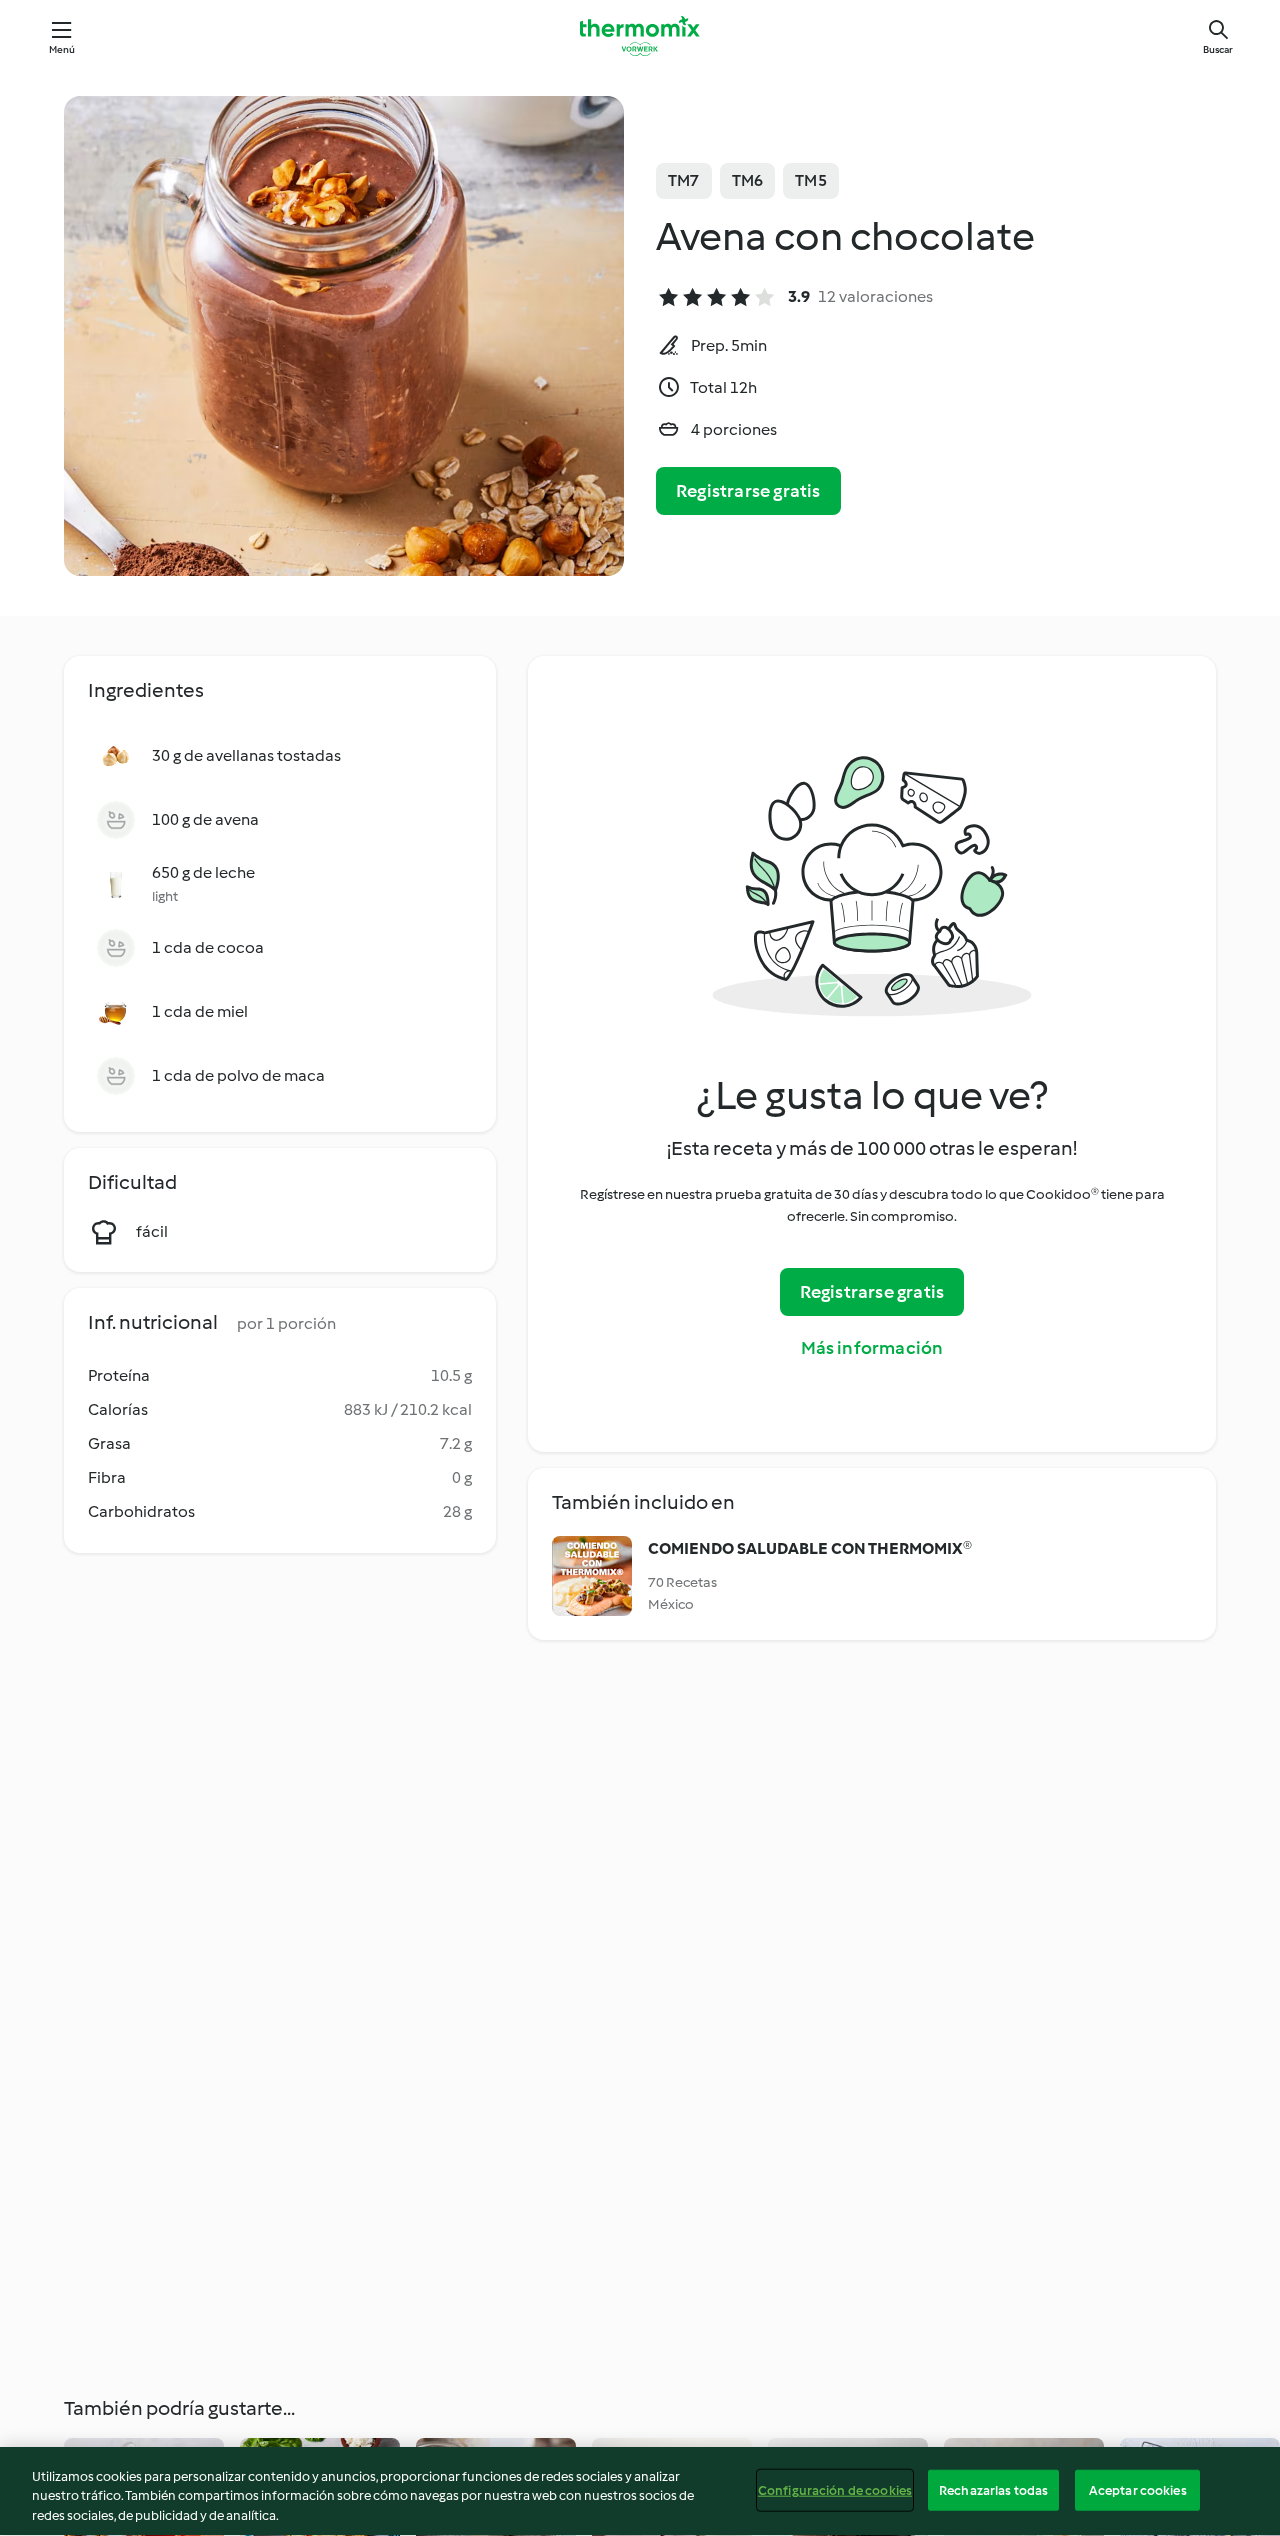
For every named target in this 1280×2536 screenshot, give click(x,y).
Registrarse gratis (748, 491)
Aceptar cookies (1138, 2489)
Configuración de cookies (835, 2489)
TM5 (811, 180)
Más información (872, 1348)
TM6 (748, 180)
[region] (640, 2491)
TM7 (684, 180)
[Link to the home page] (640, 36)
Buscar (1218, 49)
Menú (62, 49)
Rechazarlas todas (993, 2489)
